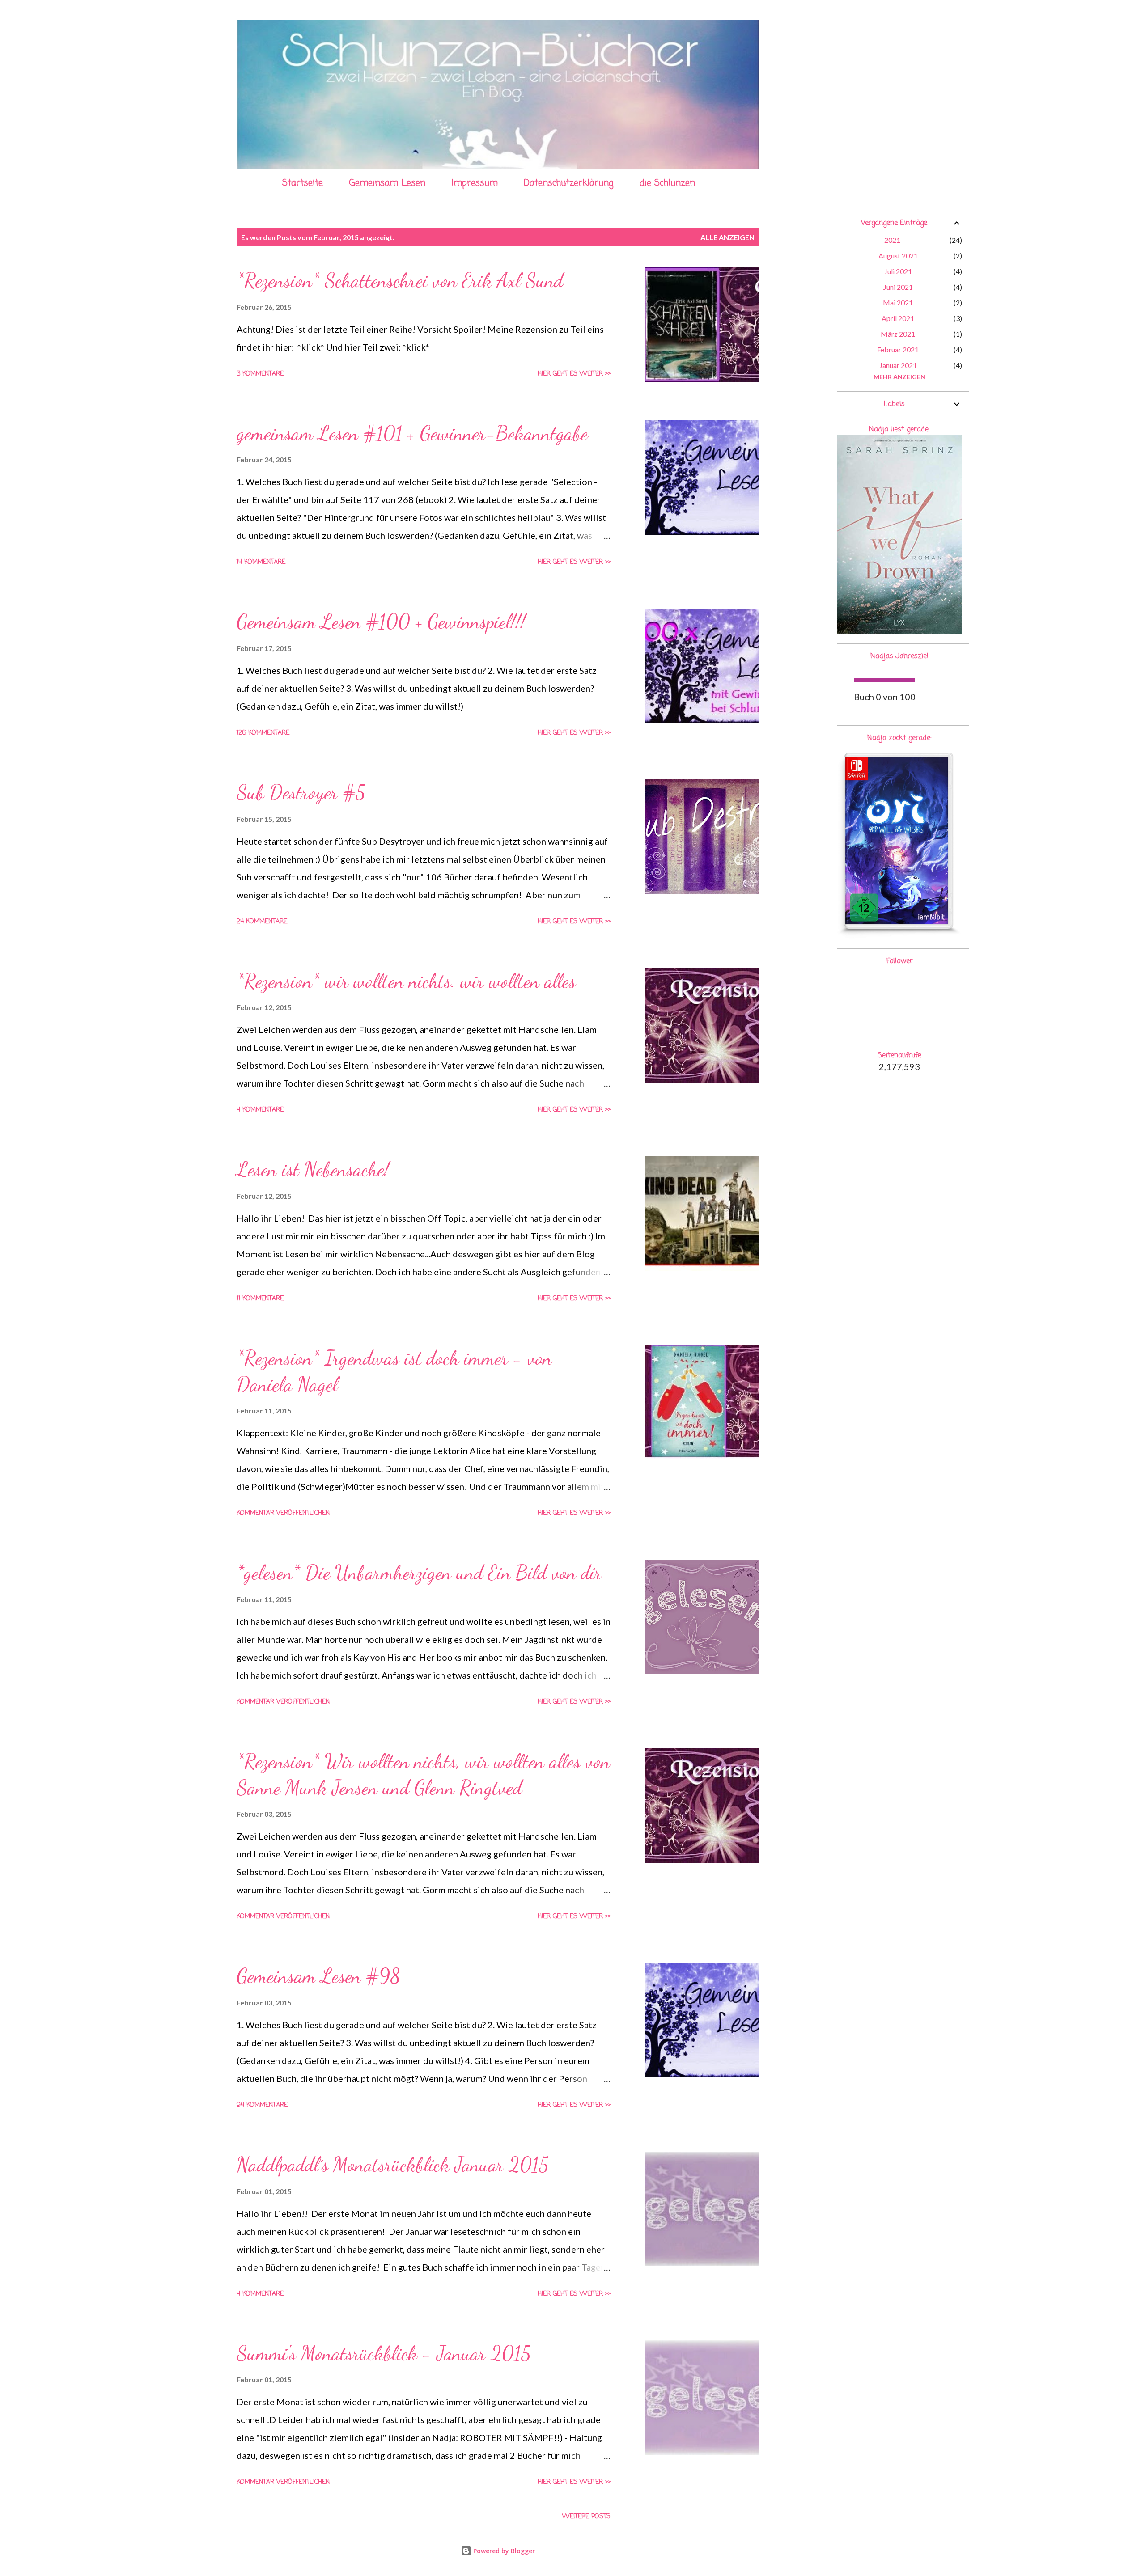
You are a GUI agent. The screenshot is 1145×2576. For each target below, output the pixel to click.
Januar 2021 (898, 365)
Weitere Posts (586, 2517)
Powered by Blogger (503, 2551)
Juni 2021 (898, 287)
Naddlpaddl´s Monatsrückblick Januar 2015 (393, 2165)
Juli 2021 (898, 271)
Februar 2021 (898, 349)
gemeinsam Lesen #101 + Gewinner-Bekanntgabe (412, 433)
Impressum (475, 183)
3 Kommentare (260, 374)
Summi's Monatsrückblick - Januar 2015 (384, 2353)
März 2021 (898, 334)
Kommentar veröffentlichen (283, 1513)
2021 (892, 240)
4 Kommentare (260, 1110)
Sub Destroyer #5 (301, 792)
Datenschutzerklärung (569, 183)
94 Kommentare (262, 2105)
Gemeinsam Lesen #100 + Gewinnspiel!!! (381, 622)
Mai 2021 (898, 302)
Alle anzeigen (727, 237)
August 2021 (898, 256)
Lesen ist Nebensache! (313, 1169)
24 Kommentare (262, 922)
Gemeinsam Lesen (387, 183)
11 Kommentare (260, 1299)
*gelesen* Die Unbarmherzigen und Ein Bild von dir (419, 1573)
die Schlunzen (667, 183)
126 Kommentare (263, 733)
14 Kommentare (261, 562)
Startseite (303, 183)
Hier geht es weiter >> (574, 374)
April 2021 (898, 318)
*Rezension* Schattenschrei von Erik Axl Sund (400, 280)
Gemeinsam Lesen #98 (318, 1976)
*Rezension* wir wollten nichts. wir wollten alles (406, 981)
